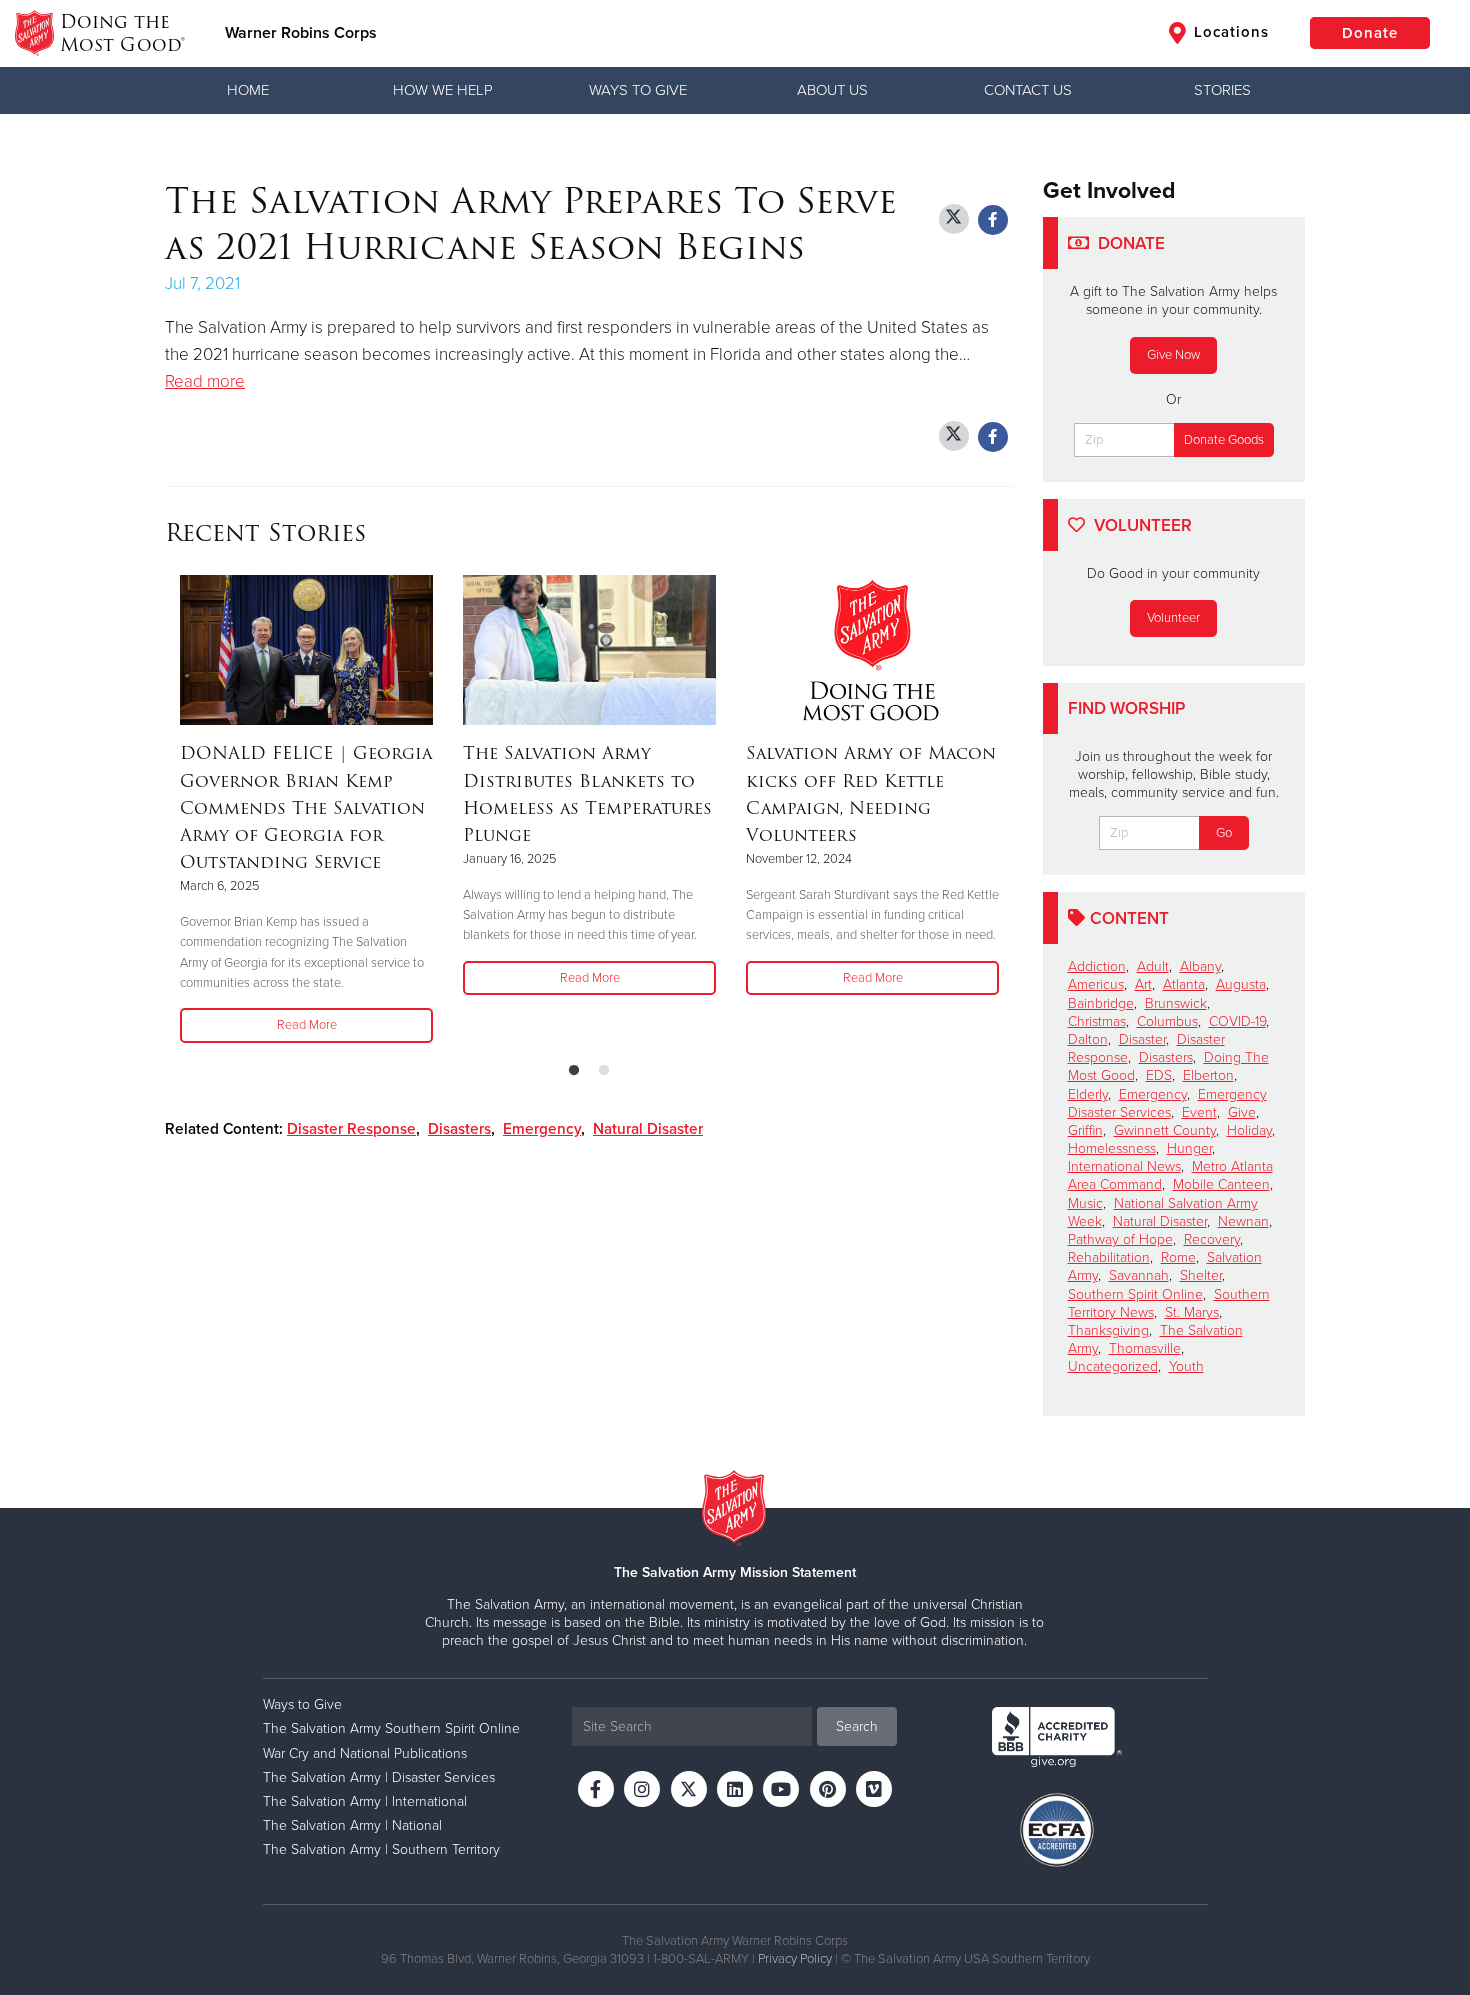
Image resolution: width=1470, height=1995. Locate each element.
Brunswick (1176, 1003)
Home (248, 90)
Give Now (1173, 355)
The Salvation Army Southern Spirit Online (391, 1728)
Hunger (1189, 1148)
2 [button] (604, 1071)
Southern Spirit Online (1135, 1294)
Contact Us (1028, 90)
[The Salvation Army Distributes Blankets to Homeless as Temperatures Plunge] (589, 650)
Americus (1096, 984)
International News (1124, 1166)
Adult (1153, 966)
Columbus (1167, 1021)
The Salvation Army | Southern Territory (381, 1849)
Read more (205, 381)
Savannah (1139, 1275)
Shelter (1201, 1275)
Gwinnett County (1165, 1130)
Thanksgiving (1108, 1330)
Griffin (1085, 1130)
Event (1199, 1112)
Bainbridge (1101, 1003)
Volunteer (1173, 618)
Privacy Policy (795, 1959)
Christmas (1097, 1021)
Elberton (1208, 1075)
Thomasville (1145, 1348)
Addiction (1097, 966)
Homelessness (1112, 1148)
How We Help (443, 90)
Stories (1222, 90)
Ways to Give (638, 90)
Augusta (1241, 984)
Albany (1200, 966)
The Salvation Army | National (352, 1825)
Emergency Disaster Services (1167, 1103)
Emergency (542, 1129)
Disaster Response (351, 1129)
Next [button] (1007, 811)
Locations (1229, 32)
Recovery (1212, 1239)
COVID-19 (1237, 1021)
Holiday (1249, 1130)
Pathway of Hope (1120, 1239)
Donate (1370, 33)
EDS (1159, 1075)
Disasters (459, 1129)
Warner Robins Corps (301, 33)
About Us (832, 90)
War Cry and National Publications (365, 1753)
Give (1242, 1112)
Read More (307, 1025)
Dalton (1088, 1039)
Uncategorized (1113, 1366)
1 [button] (574, 1071)
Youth (1186, 1366)
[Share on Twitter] (954, 219)
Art (1143, 984)
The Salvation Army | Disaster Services (379, 1777)
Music (1085, 1203)
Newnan (1243, 1221)
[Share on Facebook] (993, 220)
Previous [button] (171, 811)
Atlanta (1184, 984)
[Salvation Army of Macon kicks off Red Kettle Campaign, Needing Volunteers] (872, 650)
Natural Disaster (648, 1129)
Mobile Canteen (1221, 1184)
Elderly (1088, 1094)
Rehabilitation (1109, 1257)
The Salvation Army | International (365, 1801)
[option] (306, 810)
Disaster (1142, 1039)
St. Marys (1192, 1312)
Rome (1178, 1257)
